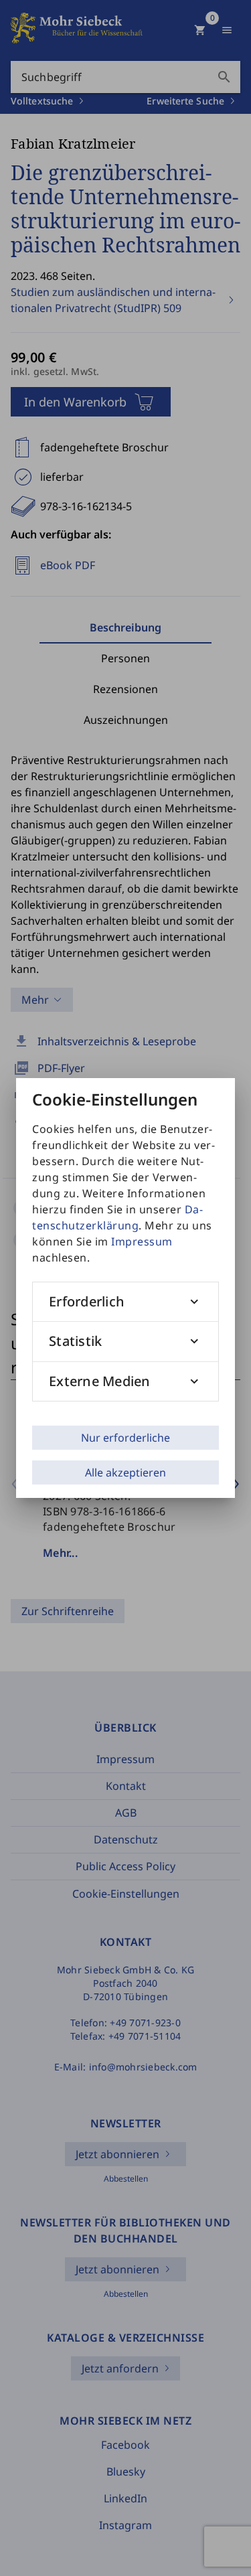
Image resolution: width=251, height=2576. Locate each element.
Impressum (142, 1241)
